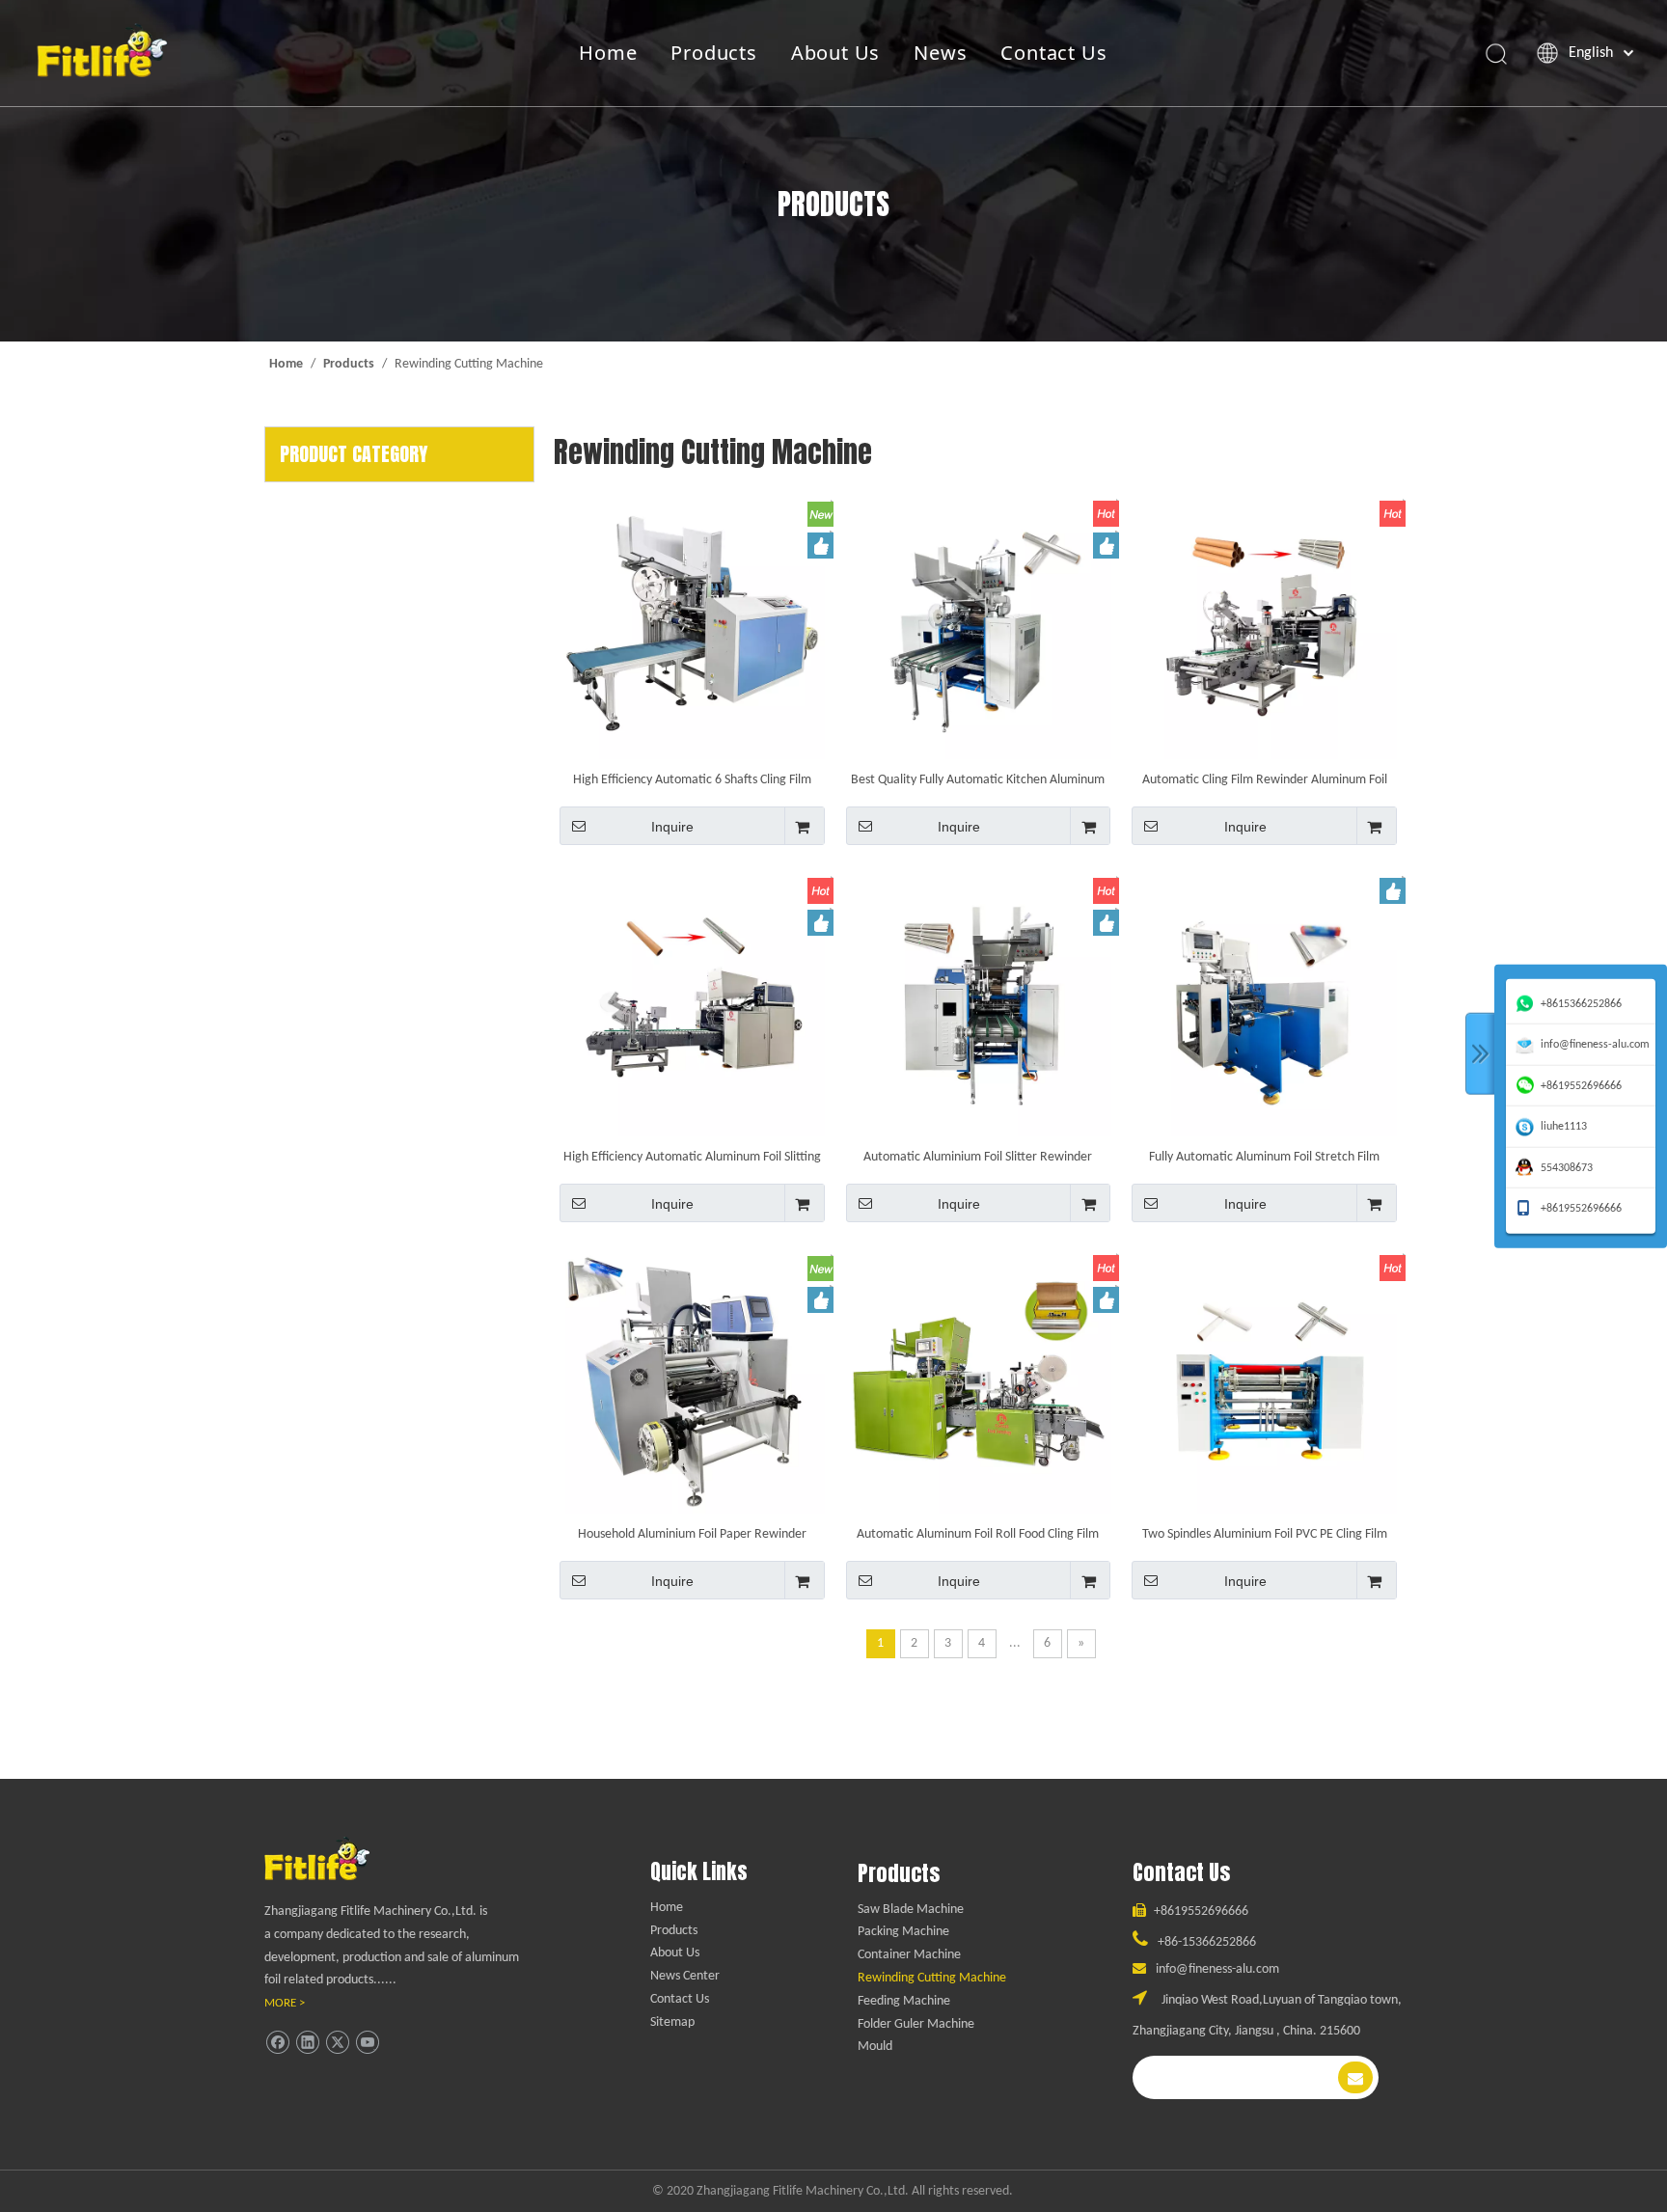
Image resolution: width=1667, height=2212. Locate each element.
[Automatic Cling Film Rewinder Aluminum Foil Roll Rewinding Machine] (1264, 627)
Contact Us (1053, 53)
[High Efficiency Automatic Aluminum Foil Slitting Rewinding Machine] (692, 1004)
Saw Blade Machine (911, 1910)
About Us (835, 53)
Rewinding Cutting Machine (932, 1978)
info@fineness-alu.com (1217, 1969)
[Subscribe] (1355, 2077)
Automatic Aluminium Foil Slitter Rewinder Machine (978, 1157)
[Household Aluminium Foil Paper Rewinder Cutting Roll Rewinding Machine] (692, 1381)
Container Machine (909, 1955)
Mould (875, 2047)
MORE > (285, 2003)
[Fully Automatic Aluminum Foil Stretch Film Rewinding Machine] (1264, 1004)
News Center (685, 1976)
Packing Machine (903, 1932)
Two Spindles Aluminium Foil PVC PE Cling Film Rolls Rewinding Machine (1265, 1534)
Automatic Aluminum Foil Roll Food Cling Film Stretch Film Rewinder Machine (978, 1534)
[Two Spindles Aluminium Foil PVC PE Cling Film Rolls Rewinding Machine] (1264, 1381)
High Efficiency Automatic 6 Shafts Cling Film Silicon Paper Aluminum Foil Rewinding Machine (692, 780)
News (940, 53)
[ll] (335, 1858)
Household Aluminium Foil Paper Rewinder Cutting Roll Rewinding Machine (692, 1534)
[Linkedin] (307, 2043)
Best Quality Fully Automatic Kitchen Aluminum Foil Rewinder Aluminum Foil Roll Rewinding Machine (978, 780)
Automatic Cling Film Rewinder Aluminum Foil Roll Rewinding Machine (1265, 780)
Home (608, 53)
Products (713, 53)
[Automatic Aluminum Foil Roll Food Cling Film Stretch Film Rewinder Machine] (979, 1381)
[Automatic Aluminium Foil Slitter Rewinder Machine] (979, 1004)
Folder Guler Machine (916, 2024)
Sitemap (672, 2022)
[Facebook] (277, 2043)
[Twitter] (337, 2043)
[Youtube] (367, 2043)
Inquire (672, 827)
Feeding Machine (904, 2001)
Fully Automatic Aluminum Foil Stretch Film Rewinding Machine (1264, 1157)
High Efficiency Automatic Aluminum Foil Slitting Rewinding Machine (692, 1157)
